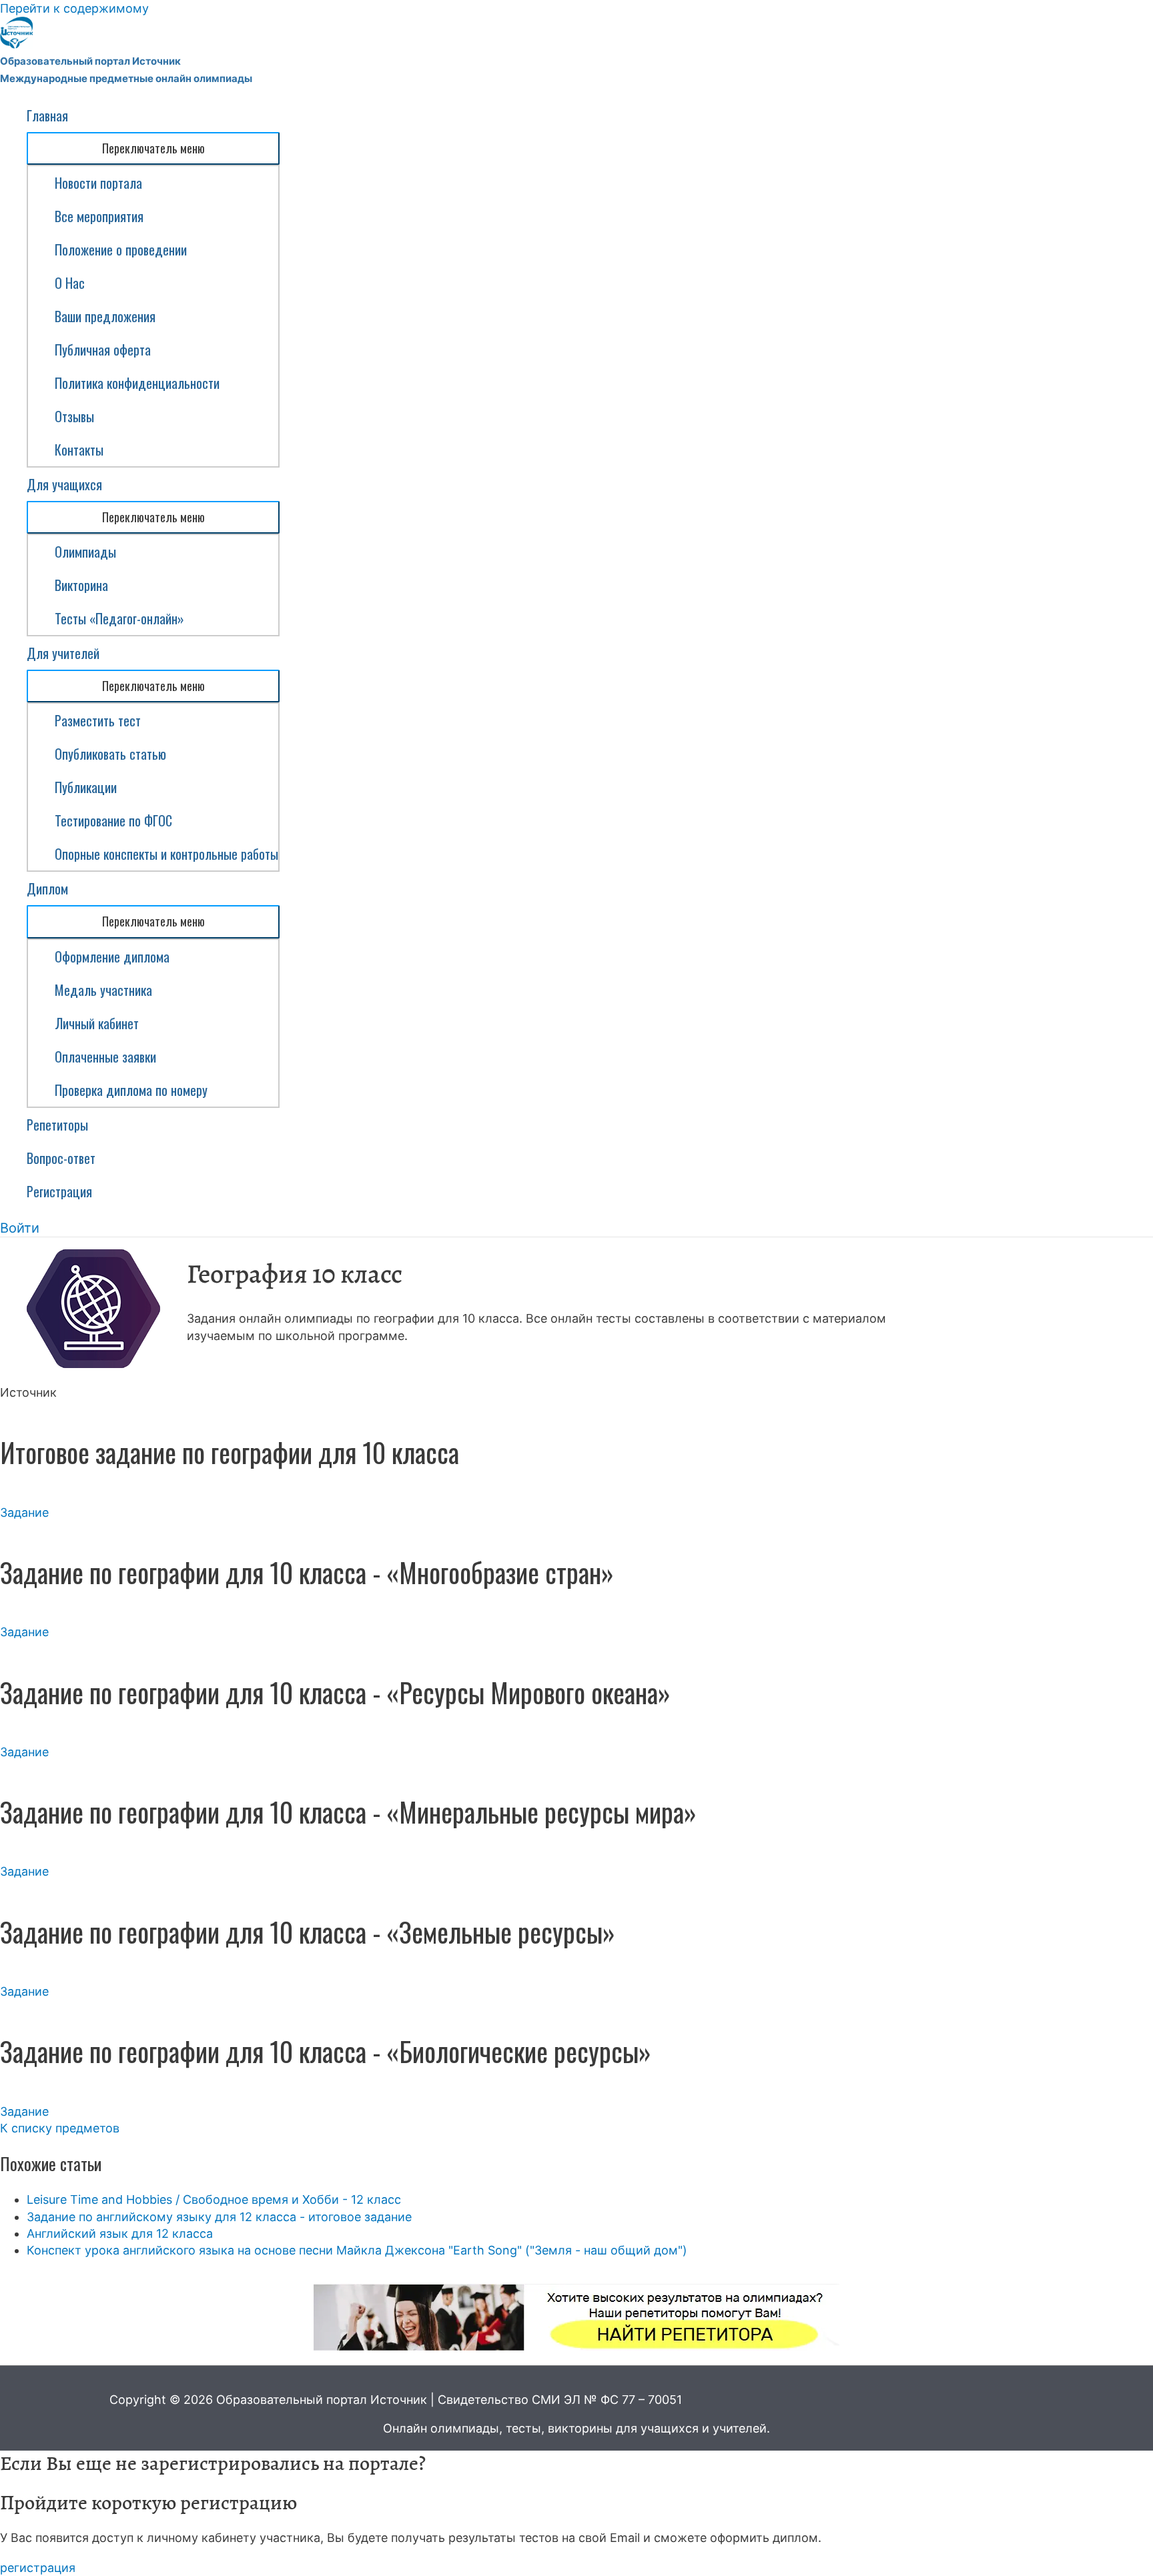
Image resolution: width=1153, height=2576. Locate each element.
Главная (47, 115)
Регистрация (59, 1191)
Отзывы (74, 416)
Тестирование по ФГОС (113, 820)
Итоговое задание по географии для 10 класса (230, 1452)
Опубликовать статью (110, 754)
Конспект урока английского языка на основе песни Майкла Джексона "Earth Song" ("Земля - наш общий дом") (357, 2250)
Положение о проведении (121, 249)
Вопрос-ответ (61, 1158)
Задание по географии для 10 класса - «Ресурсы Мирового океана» (335, 1692)
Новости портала (98, 183)
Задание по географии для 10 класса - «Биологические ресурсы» (326, 2051)
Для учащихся (64, 484)
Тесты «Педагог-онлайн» (119, 618)
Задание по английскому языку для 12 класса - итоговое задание (219, 2217)
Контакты (79, 450)
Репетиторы (57, 1125)
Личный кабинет (97, 1023)
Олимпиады (85, 552)
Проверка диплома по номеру (131, 1090)
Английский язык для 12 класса (120, 2233)
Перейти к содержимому (74, 8)
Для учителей (63, 653)
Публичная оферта (103, 350)
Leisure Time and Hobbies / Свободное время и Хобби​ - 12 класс (214, 2199)
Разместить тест (98, 720)
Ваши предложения (105, 316)
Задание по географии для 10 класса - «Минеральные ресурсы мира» (348, 1812)
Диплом (47, 888)
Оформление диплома (112, 956)
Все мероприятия (99, 216)
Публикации (86, 787)
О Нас (70, 283)
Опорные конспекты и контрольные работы (166, 854)
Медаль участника (103, 990)
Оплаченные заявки (105, 1057)
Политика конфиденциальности (137, 383)
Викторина (81, 585)
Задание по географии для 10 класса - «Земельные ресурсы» (308, 1932)
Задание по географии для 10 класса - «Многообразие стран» (307, 1572)
